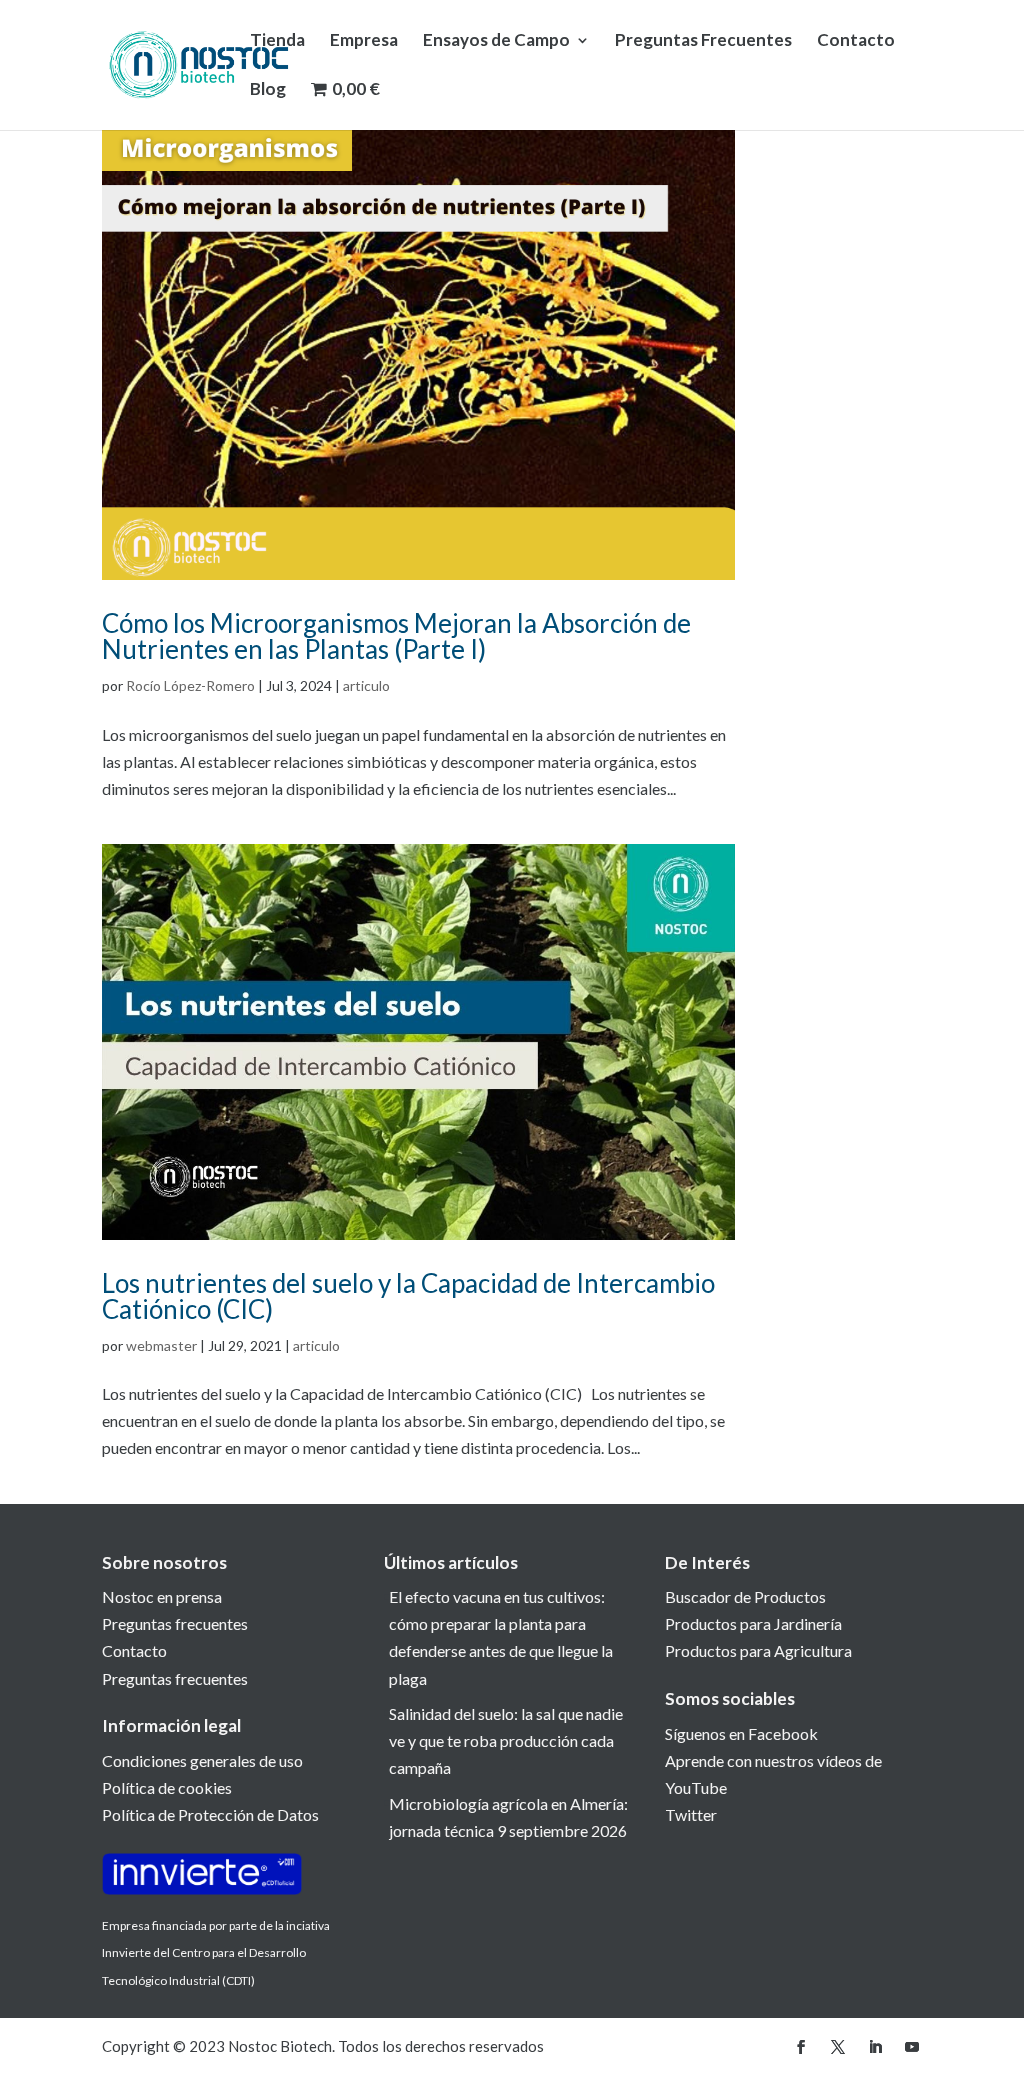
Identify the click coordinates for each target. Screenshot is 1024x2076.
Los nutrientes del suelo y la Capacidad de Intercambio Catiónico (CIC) (408, 1296)
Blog (268, 90)
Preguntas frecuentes (175, 1623)
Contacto (856, 41)
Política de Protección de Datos (210, 1814)
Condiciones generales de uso (202, 1760)
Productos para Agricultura (758, 1650)
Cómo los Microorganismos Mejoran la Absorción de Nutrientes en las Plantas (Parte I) (396, 636)
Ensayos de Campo (496, 41)
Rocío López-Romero (190, 685)
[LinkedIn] (875, 2047)
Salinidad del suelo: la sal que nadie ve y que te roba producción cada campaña (506, 1740)
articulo (366, 685)
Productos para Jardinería (753, 1623)
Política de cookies (167, 1787)
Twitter (691, 1814)
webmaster (161, 1345)
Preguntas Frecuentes (703, 41)
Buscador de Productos (745, 1596)
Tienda (277, 41)
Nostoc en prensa (162, 1596)
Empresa (364, 41)
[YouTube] (912, 2047)
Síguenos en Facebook (741, 1733)
